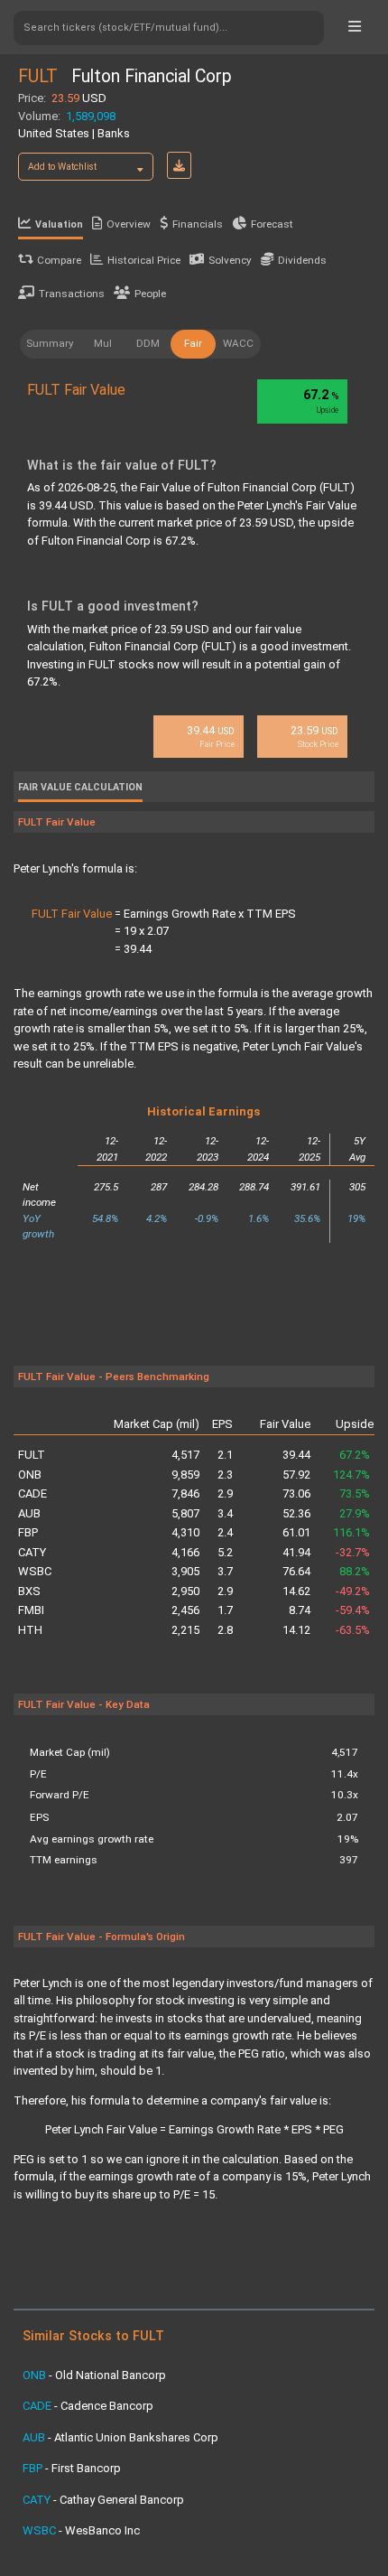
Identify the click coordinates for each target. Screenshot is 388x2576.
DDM (148, 343)
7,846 (185, 1493)
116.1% (351, 1532)
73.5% (355, 1493)
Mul (103, 343)
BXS (29, 1591)
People (150, 294)
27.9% (355, 1513)
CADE (32, 1493)
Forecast (272, 224)
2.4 (225, 1532)
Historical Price (144, 260)
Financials (198, 224)
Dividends (302, 260)
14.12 (296, 1630)
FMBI (31, 1610)
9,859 (185, 1475)
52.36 (296, 1513)
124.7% (351, 1475)
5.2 (225, 1552)
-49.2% (353, 1591)
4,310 (185, 1532)
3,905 (185, 1571)
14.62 (296, 1591)
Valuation (59, 224)
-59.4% (353, 1610)
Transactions (72, 294)
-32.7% (353, 1552)
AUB (29, 1513)
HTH (30, 1630)
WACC (238, 343)
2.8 (225, 1630)
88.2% (355, 1571)
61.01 (296, 1532)
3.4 (225, 1513)
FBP (28, 1532)
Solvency (230, 260)
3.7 (225, 1571)
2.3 (225, 1475)
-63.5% (353, 1630)
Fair (193, 343)
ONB (30, 1475)
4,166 (185, 1552)
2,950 (185, 1591)
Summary (50, 343)
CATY (32, 1552)
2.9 (225, 1493)
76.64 (296, 1571)
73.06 (296, 1493)
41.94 (296, 1552)
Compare (59, 260)
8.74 (300, 1610)
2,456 (185, 1610)
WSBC (35, 1571)
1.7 (225, 1610)
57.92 (296, 1475)
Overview (129, 224)
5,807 (185, 1513)
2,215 (185, 1630)
